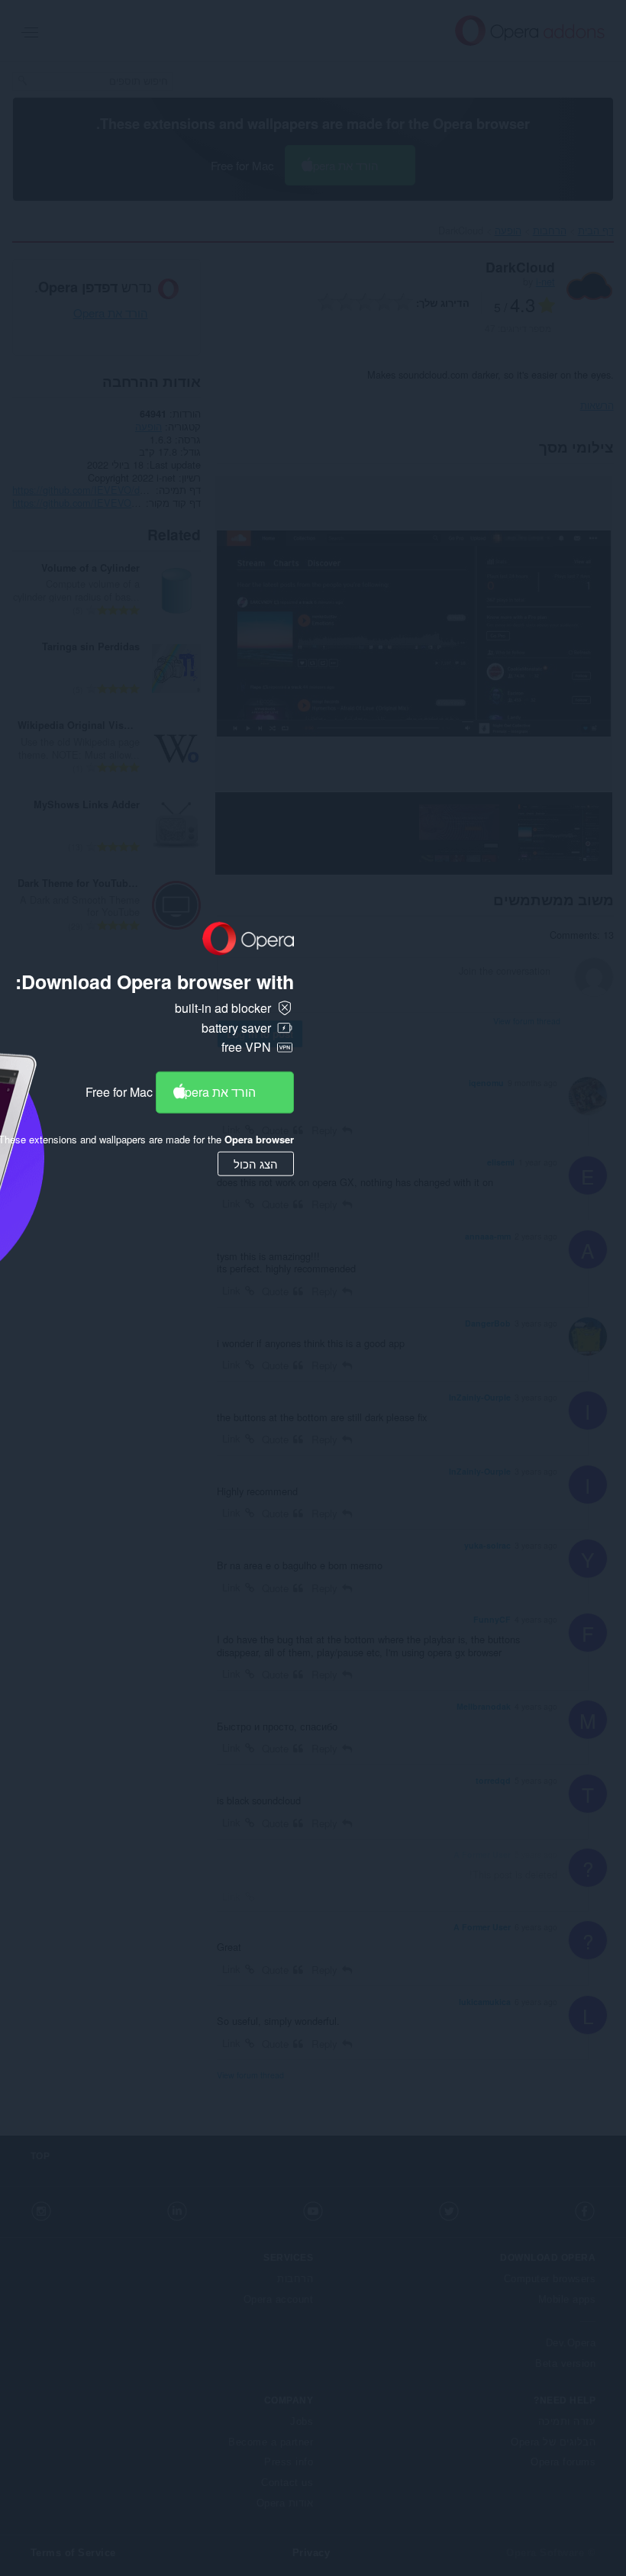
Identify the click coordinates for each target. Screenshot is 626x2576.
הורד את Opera (216, 1092)
